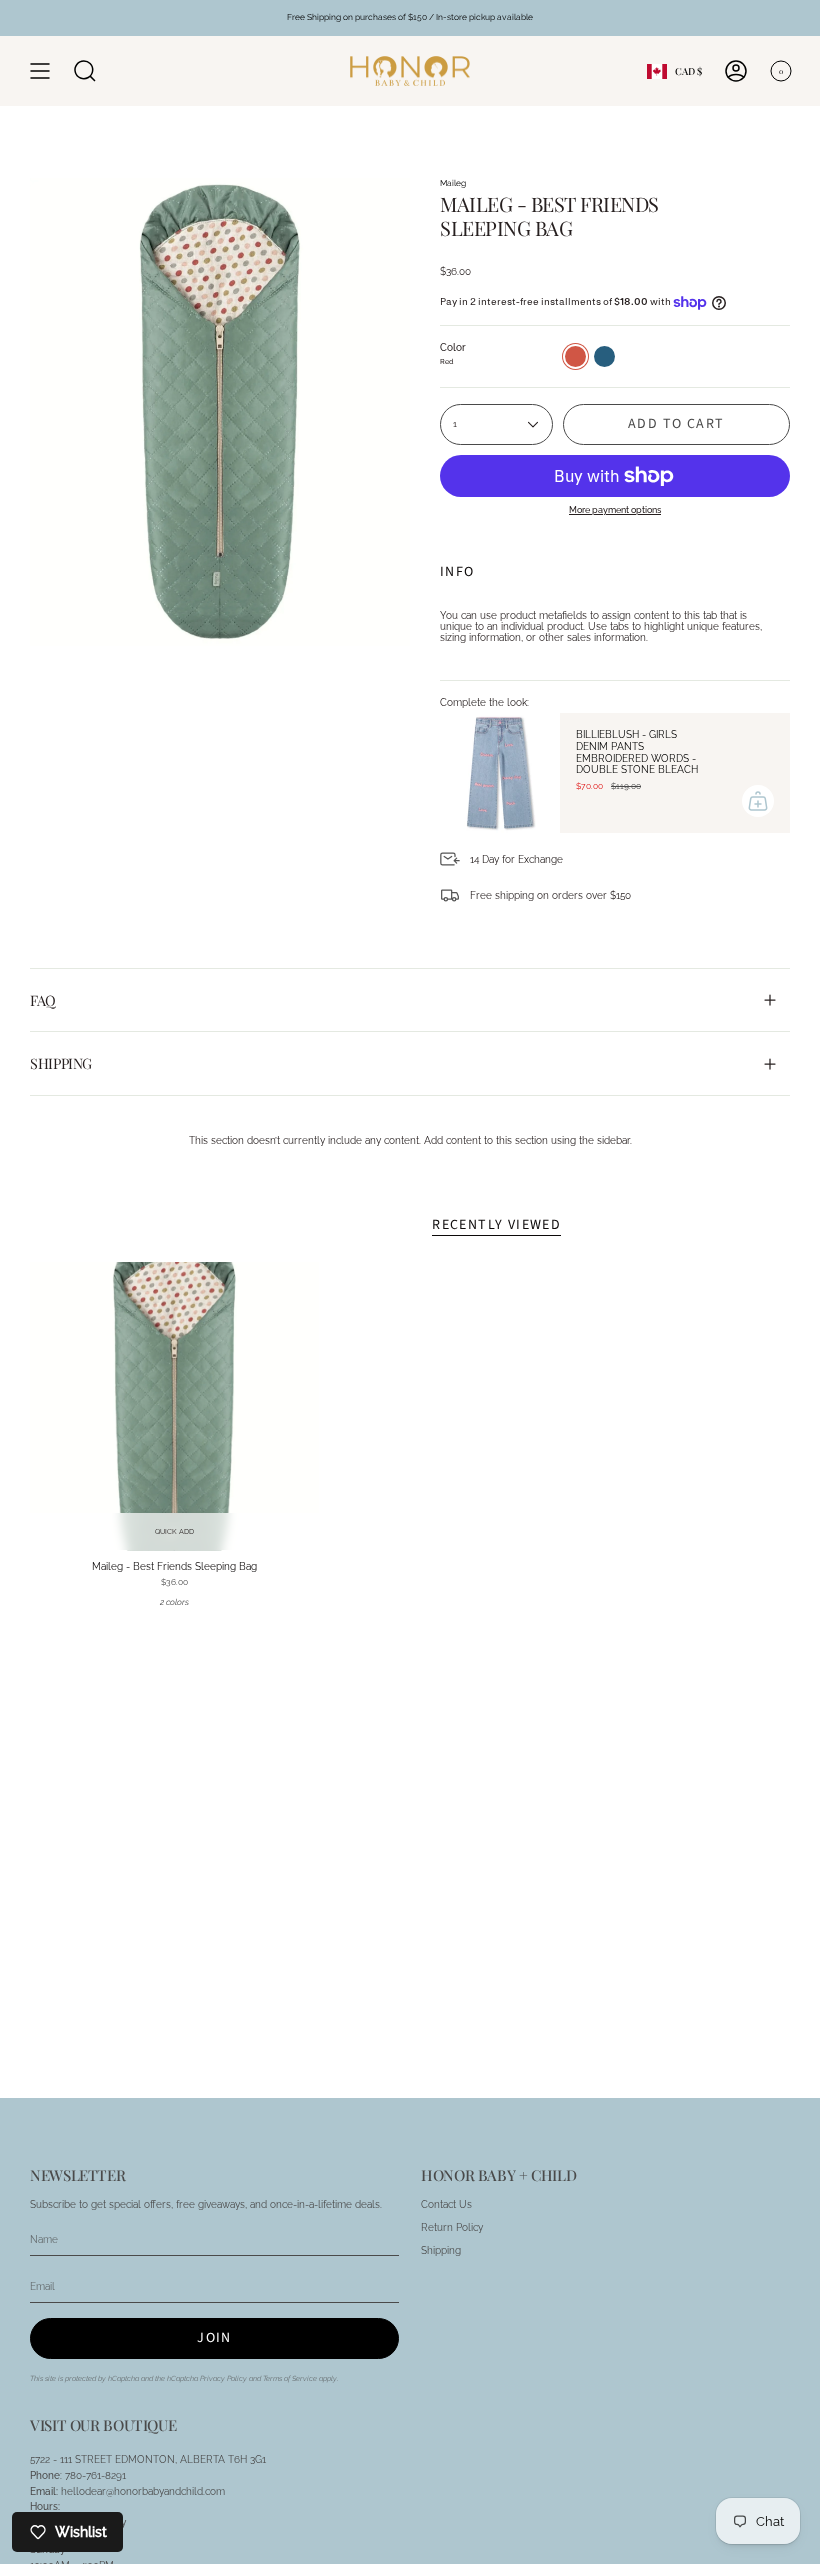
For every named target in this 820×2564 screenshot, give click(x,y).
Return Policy (452, 2227)
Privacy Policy (223, 2378)
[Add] (758, 801)
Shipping (61, 1063)
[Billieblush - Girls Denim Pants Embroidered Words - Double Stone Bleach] (500, 773)
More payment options (615, 510)
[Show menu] (40, 71)
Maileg (453, 183)
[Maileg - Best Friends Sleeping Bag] (174, 1406)
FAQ (43, 1000)
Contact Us (446, 2204)
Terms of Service (290, 2378)
